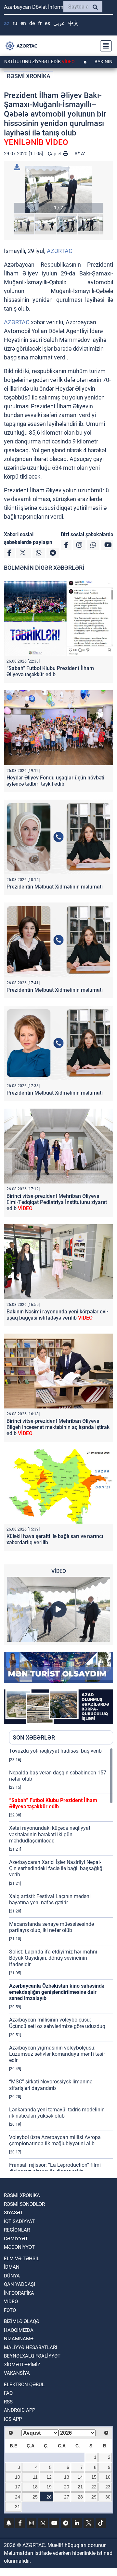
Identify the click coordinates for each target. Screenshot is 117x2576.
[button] (58, 189)
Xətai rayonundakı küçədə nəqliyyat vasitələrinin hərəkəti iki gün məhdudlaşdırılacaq (50, 1834)
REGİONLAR (17, 2230)
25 (35, 2497)
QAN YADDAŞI (19, 2284)
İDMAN (12, 2267)
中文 (73, 23)
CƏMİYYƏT (16, 2239)
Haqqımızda (19, 2330)
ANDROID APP (19, 2410)
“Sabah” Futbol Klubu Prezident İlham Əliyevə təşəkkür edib (50, 671)
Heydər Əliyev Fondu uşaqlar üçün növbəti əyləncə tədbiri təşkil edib (55, 781)
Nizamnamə (19, 2339)
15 (94, 2477)
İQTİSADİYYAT (19, 2221)
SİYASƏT (13, 2213)
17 (18, 2487)
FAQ (8, 2393)
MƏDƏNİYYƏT (19, 2247)
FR (40, 23)
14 (80, 2477)
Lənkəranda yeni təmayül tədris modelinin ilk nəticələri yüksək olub (57, 2113)
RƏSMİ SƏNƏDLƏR (24, 2204)
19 (49, 2487)
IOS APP (13, 2419)
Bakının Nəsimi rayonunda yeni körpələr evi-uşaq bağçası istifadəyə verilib (57, 1315)
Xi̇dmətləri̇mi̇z (22, 2365)
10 (18, 2477)
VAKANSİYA (17, 2373)
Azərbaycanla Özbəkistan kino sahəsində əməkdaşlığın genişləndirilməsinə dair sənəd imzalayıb (57, 1992)
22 (94, 2487)
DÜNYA (12, 2276)
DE (32, 23)
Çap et (55, 154)
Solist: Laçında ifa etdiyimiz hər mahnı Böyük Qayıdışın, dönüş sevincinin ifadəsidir (53, 1958)
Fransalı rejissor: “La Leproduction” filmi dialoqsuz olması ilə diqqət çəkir (55, 2168)
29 (94, 2497)
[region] (61, 1959)
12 (49, 2477)
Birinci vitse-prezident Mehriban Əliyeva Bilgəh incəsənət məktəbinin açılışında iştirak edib (58, 1427)
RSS (8, 2402)
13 (67, 2477)
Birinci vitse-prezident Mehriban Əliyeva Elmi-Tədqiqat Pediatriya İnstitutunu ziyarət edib (57, 1202)
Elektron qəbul (24, 2385)
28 (80, 2497)
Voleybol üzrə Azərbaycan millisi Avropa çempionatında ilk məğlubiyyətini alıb (55, 2140)
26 (49, 2497)
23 (108, 2487)
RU (15, 23)
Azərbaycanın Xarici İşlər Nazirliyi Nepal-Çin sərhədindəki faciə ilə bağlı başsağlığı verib (56, 1868)
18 (35, 2487)
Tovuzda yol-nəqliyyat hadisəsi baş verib (55, 1751)
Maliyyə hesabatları (31, 2347)
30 (108, 2497)
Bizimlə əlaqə (22, 2321)
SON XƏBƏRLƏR (34, 1737)
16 (108, 2477)
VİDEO (11, 2302)
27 (67, 2497)
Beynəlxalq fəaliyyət (32, 2356)
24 (18, 2497)
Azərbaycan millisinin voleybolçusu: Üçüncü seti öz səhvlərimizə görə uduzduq (57, 2023)
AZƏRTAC (60, 251)
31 (18, 2507)
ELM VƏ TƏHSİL (22, 2259)
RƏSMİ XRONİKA (29, 76)
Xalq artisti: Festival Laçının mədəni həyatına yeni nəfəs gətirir (50, 1899)
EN (23, 23)
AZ (7, 23)
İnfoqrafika (19, 2293)
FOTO (10, 2310)
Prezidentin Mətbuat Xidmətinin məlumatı (55, 887)
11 (35, 2477)
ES (47, 23)
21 (80, 2487)
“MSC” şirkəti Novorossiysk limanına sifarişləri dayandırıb (51, 2085)
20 (67, 2487)
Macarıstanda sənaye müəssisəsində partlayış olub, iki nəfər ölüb (52, 1927)
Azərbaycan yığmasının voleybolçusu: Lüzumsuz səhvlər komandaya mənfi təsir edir (57, 2054)
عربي (59, 23)
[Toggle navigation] (104, 46)
